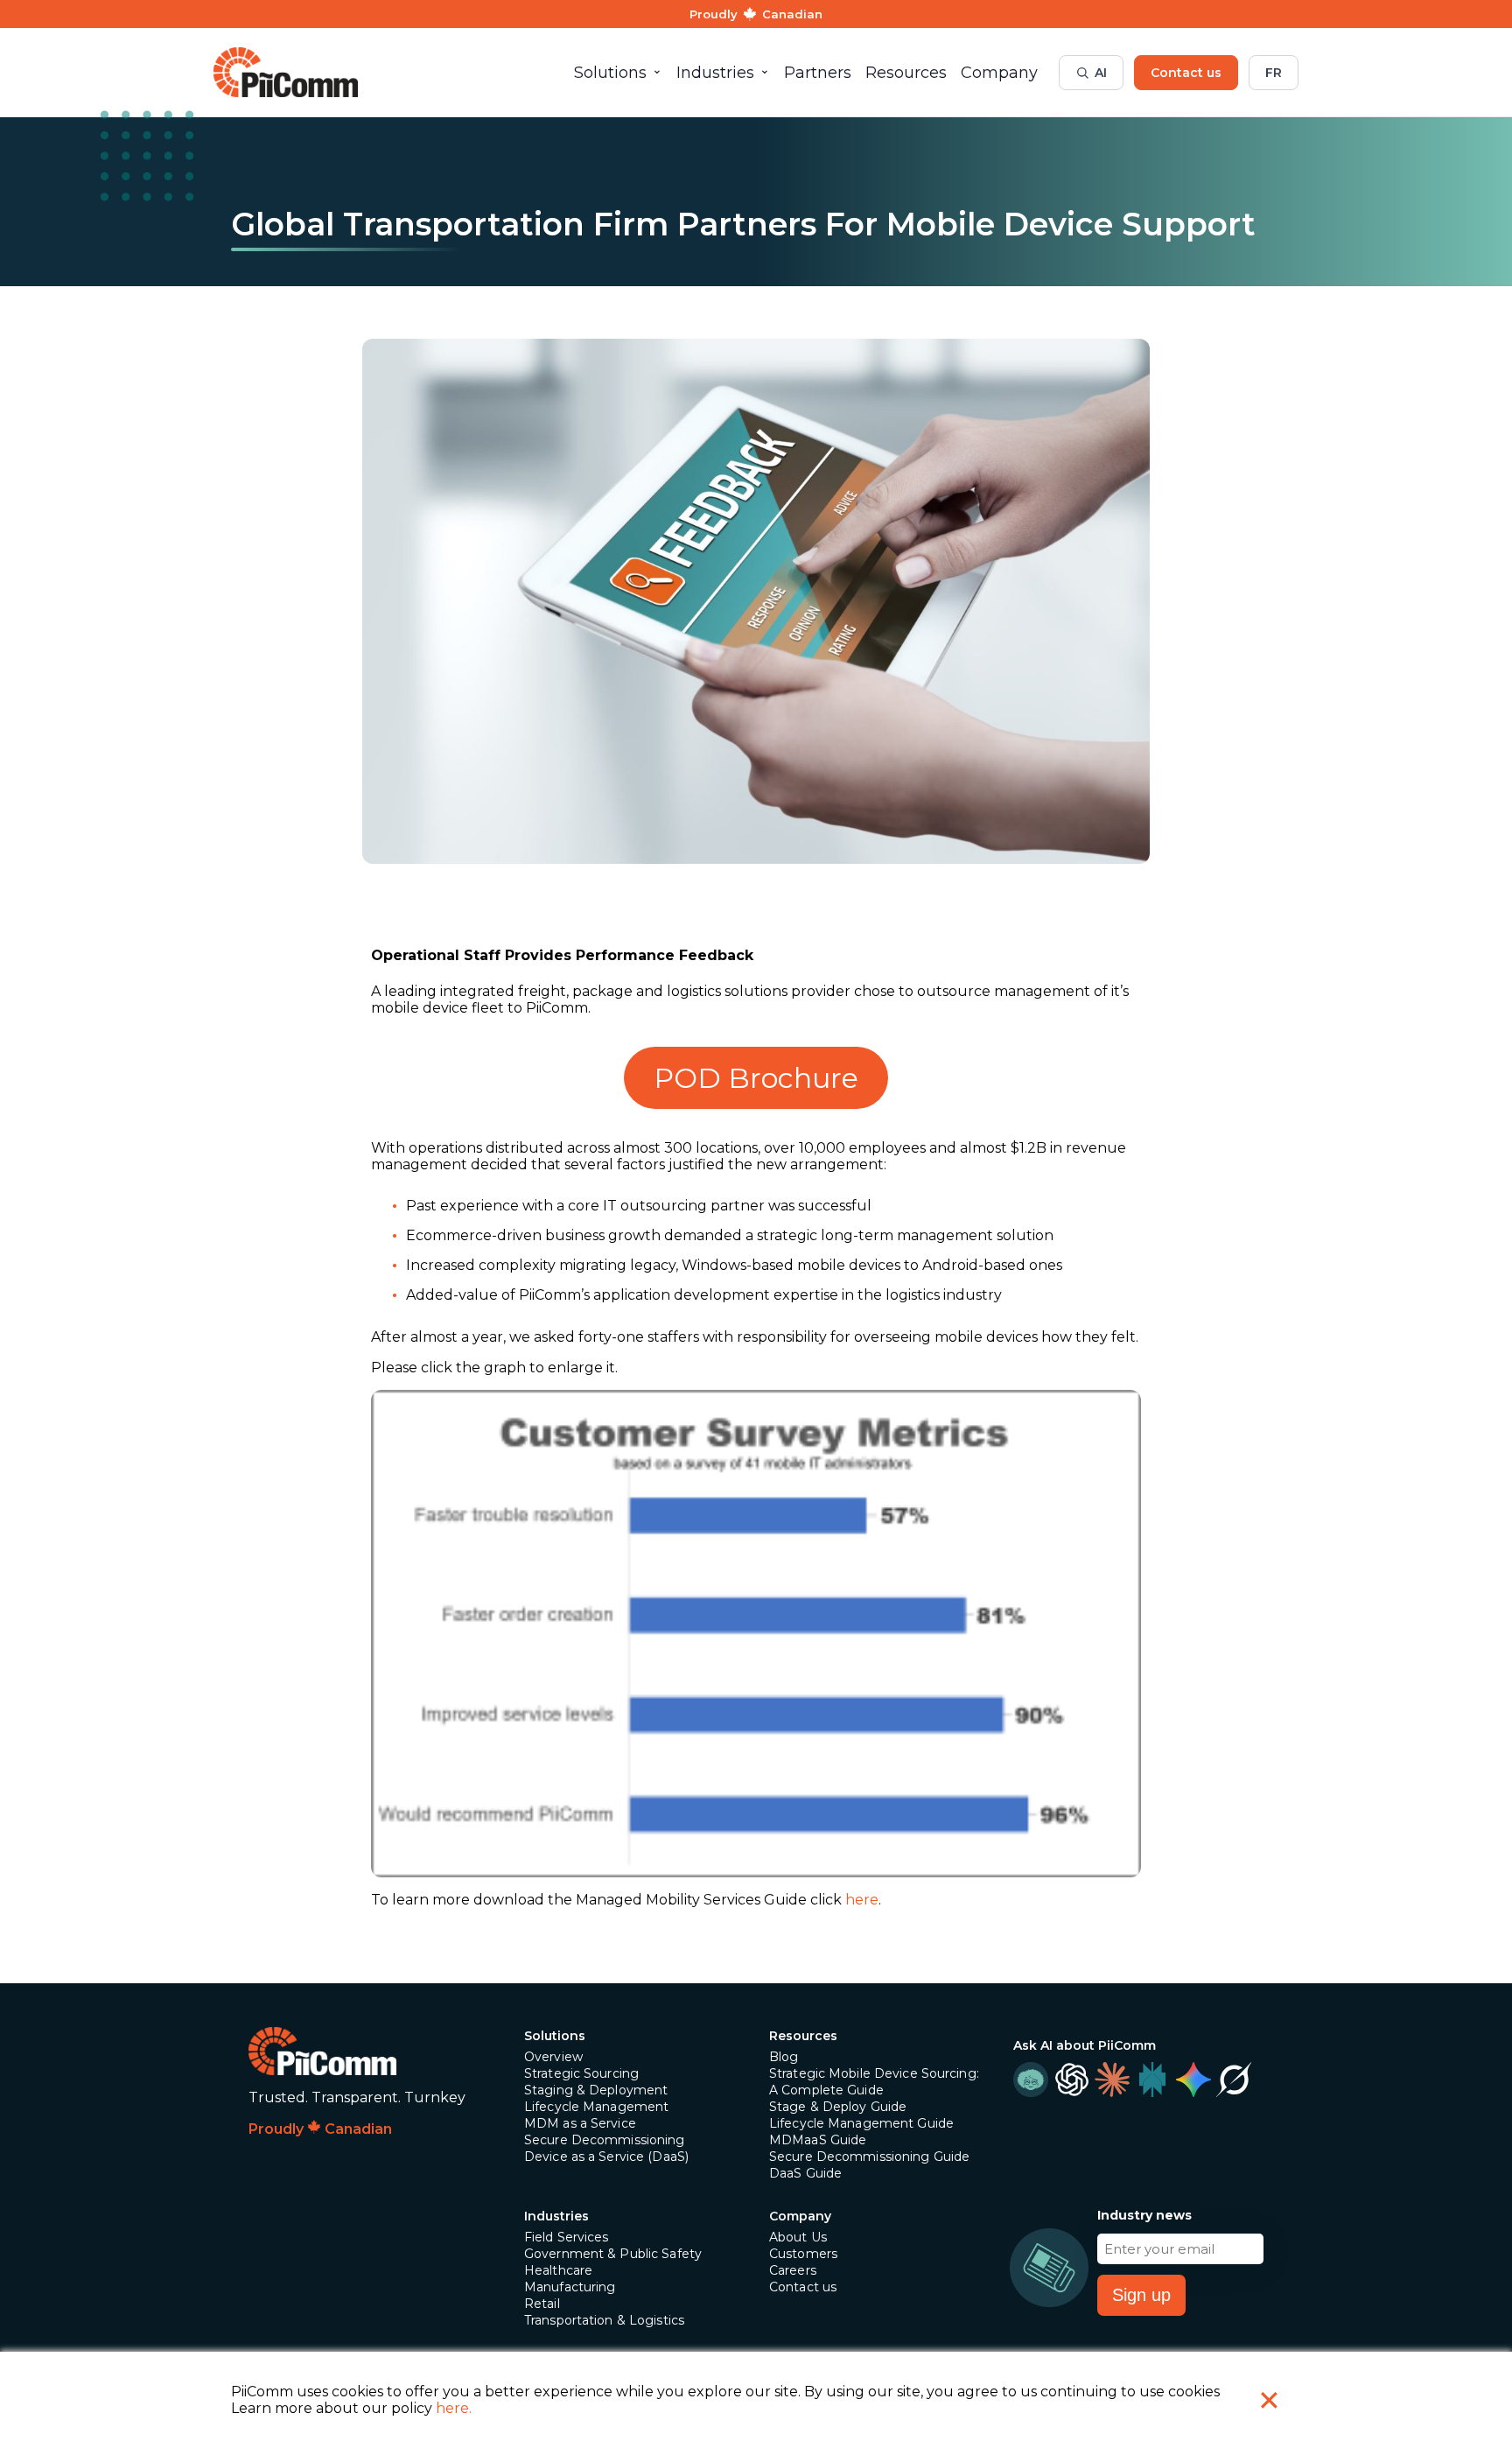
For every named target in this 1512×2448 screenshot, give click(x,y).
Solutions (555, 2036)
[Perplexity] (1152, 2080)
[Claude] (1112, 2080)
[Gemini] (1193, 2080)
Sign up (1141, 2295)
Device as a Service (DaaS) (606, 2157)
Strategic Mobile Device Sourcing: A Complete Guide (874, 2082)
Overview (553, 2057)
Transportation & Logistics (604, 2320)
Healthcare (558, 2270)
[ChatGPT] (1071, 2080)
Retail (542, 2304)
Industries (556, 2216)
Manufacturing (570, 2287)
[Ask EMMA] (1031, 2080)
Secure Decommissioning (605, 2140)
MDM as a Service (580, 2123)
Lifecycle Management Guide (861, 2123)
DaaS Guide (805, 2173)
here (862, 1900)
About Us (798, 2237)
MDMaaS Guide (818, 2140)
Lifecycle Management (596, 2107)
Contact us (1186, 73)
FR (1274, 73)
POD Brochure (756, 1078)
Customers (803, 2254)
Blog (784, 2057)
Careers (793, 2270)
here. (454, 2408)
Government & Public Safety (613, 2254)
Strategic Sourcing (581, 2073)
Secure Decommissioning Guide (869, 2157)
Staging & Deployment (596, 2090)
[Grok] (1234, 2080)
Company (800, 2216)
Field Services (567, 2237)
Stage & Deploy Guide (838, 2107)
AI (1101, 73)
